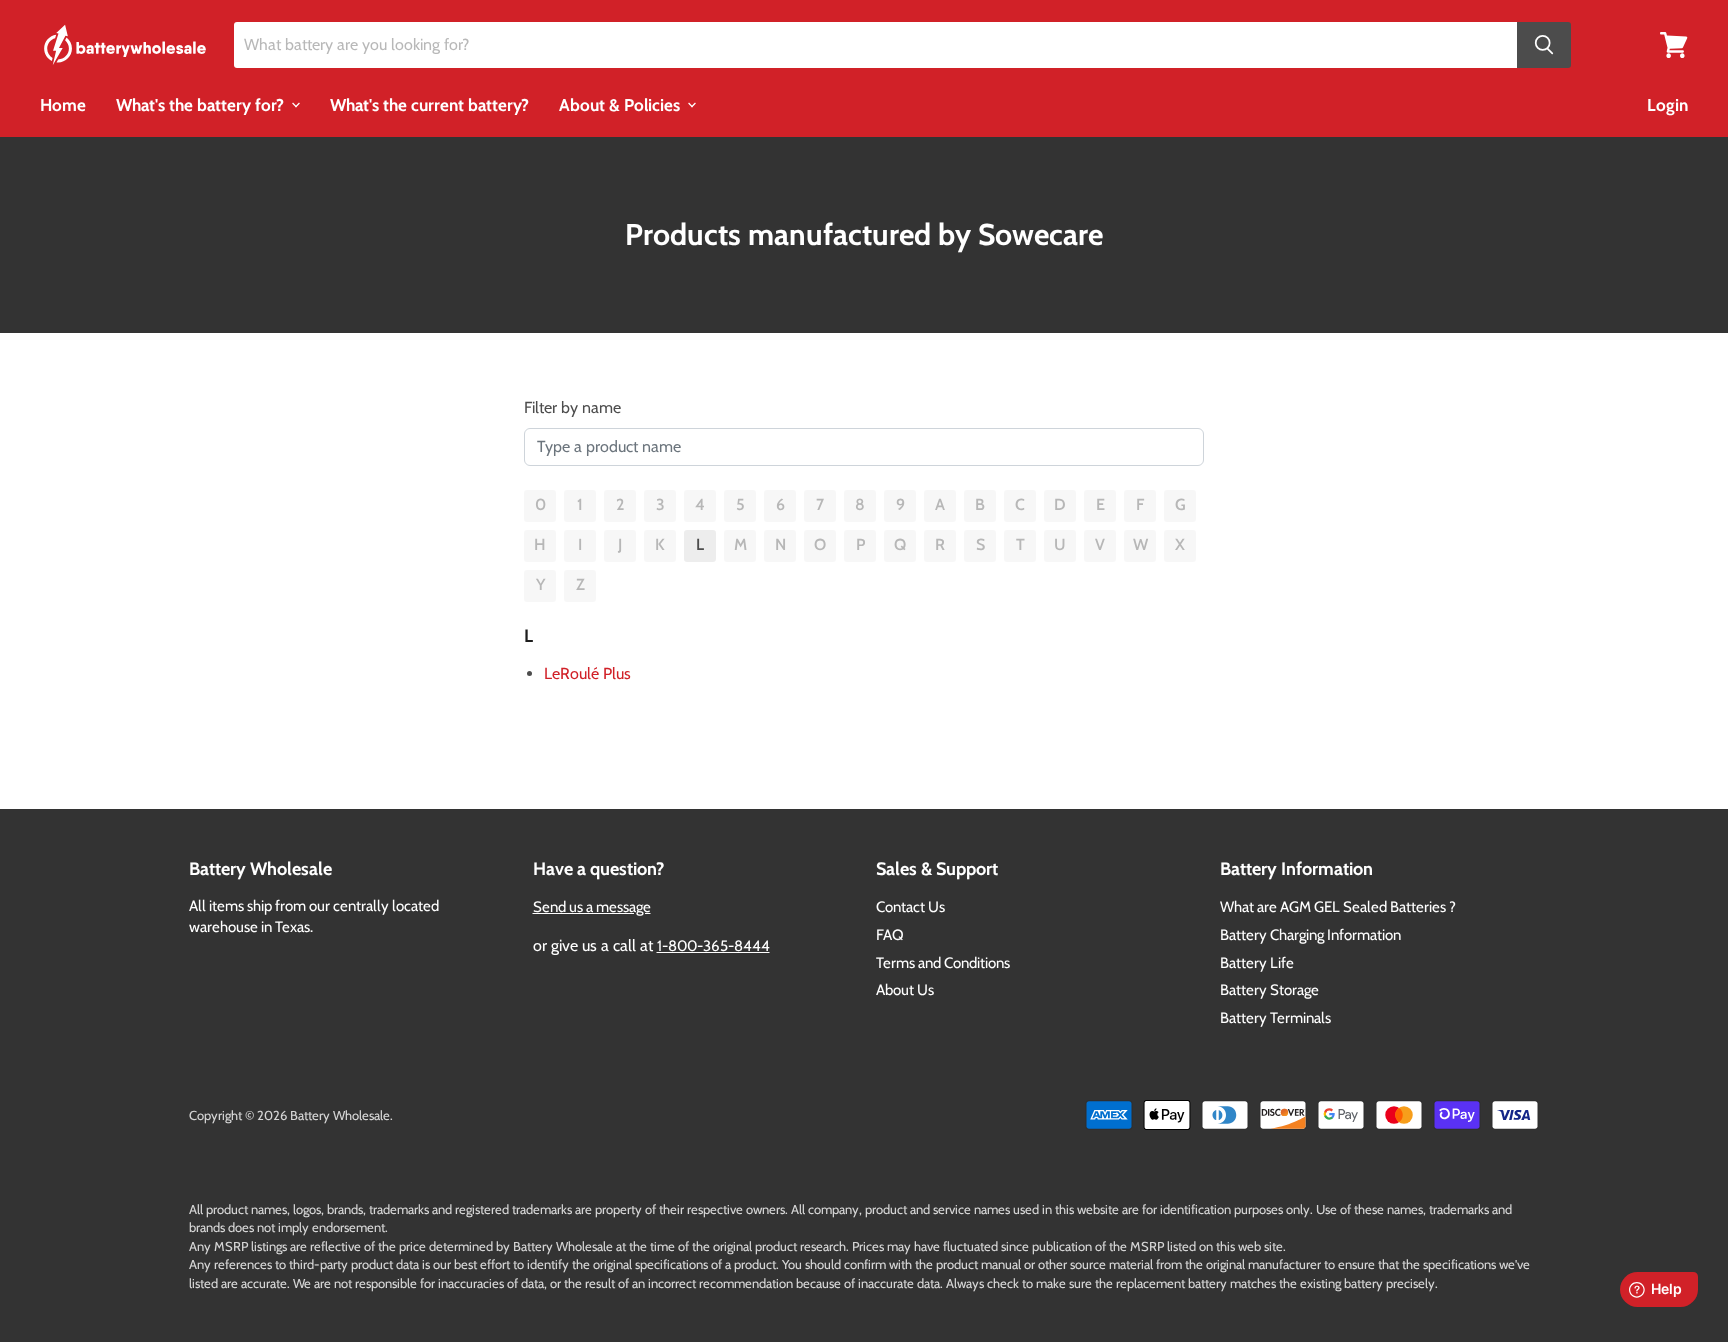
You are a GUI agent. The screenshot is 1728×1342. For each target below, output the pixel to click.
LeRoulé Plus (587, 673)
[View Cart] (1674, 43)
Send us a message (592, 907)
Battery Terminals (1275, 1018)
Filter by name (572, 407)
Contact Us (910, 907)
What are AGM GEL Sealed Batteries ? (1338, 907)
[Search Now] (1544, 45)
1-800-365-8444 (713, 946)
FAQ (890, 935)
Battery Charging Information (1310, 935)
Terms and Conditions (943, 963)
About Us (905, 990)
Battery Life (1257, 963)
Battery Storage (1269, 990)
